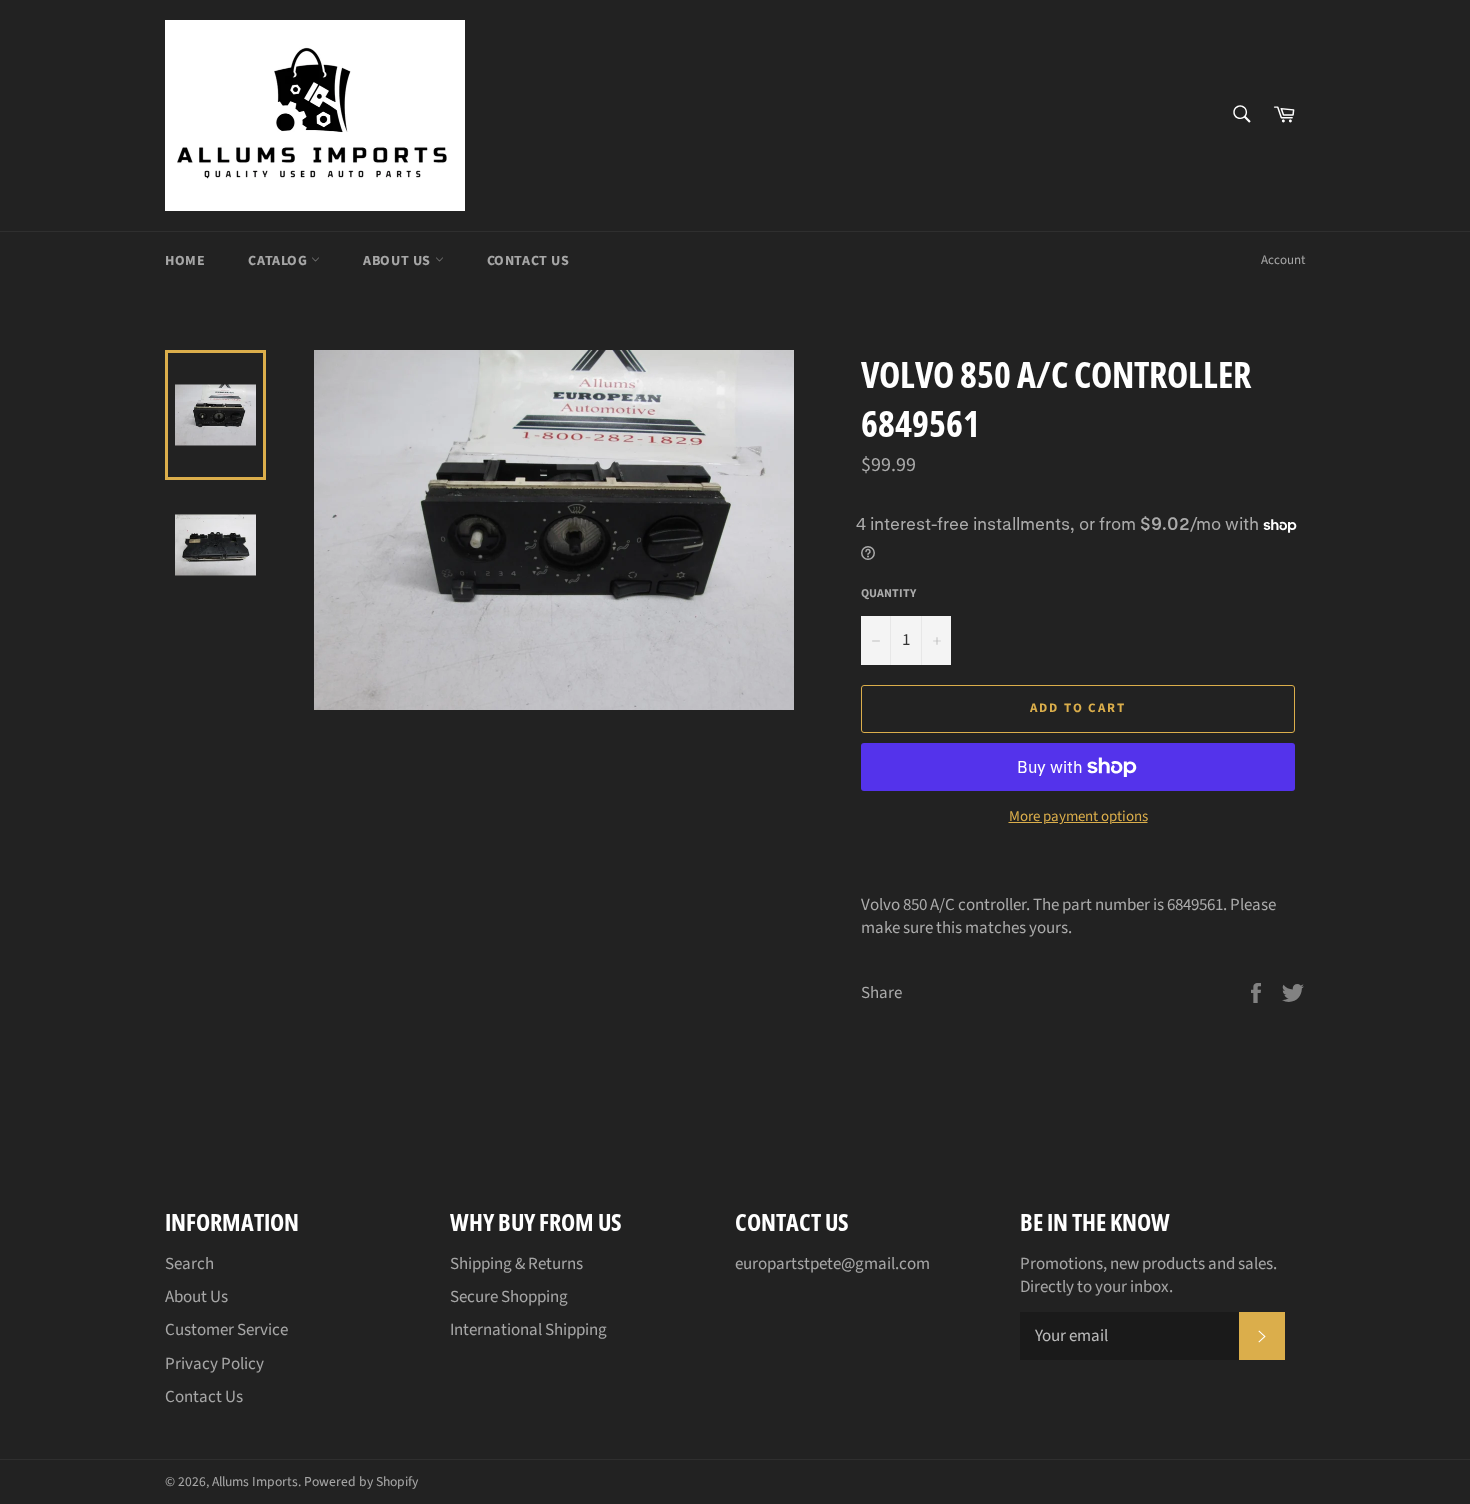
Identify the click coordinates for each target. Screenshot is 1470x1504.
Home (185, 261)
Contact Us (528, 261)
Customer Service (226, 1330)
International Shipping (528, 1330)
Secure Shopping (509, 1297)
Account (1283, 260)
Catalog (279, 261)
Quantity (888, 594)
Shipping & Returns (516, 1264)
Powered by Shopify (361, 1481)
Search (189, 1264)
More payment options (1078, 817)
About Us (398, 261)
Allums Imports (255, 1481)
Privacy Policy (214, 1364)
